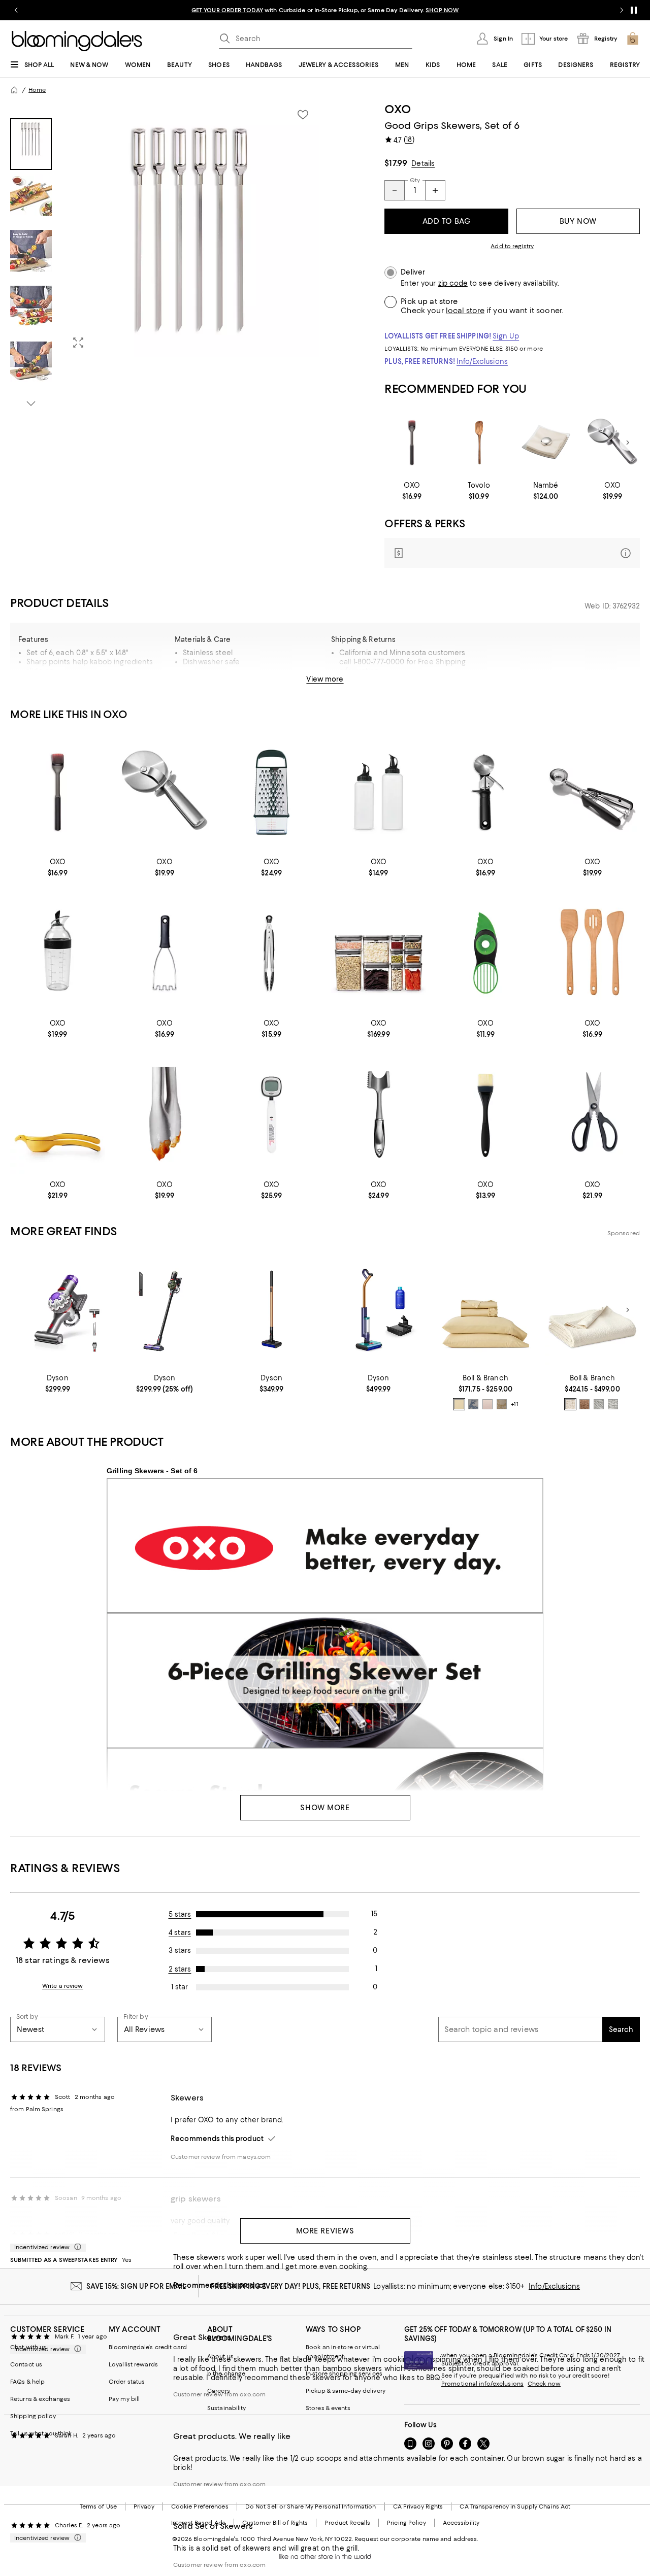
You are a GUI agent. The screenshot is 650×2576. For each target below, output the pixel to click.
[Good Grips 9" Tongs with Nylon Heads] (271, 953)
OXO (398, 109)
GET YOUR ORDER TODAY (227, 10)
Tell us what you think (41, 2433)
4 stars (180, 1933)
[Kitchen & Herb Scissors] (592, 1114)
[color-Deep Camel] (584, 1404)
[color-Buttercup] (459, 1404)
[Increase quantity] (435, 190)
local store (465, 311)
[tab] (31, 144)
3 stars (180, 1950)
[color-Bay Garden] (473, 1404)
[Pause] (634, 10)
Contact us (26, 2364)
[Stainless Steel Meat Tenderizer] (379, 1114)
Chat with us (28, 2347)
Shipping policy (33, 2416)
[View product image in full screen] (78, 343)
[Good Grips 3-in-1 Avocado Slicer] (486, 953)
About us (220, 2356)
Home (37, 90)
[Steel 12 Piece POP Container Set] (379, 953)
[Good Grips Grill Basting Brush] (412, 443)
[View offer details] (512, 553)
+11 (514, 1404)
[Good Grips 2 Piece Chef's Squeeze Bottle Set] (379, 792)
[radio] (459, 1404)
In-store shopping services (344, 2374)
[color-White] (613, 1404)
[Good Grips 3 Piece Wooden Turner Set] (592, 953)
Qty (415, 180)
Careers (219, 2391)
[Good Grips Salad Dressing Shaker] (58, 953)
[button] (165, 256)
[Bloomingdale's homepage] (14, 90)
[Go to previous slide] (16, 10)
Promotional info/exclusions (482, 2384)
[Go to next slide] (622, 10)
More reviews (325, 2231)
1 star (180, 1987)
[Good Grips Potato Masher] (165, 953)
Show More (325, 1808)
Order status (127, 2382)
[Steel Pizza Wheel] (612, 443)
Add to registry (512, 246)
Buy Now (578, 221)
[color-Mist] (599, 1404)
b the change (226, 2374)
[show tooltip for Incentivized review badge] (76, 2247)
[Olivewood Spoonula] (479, 443)
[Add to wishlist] (303, 115)
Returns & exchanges (40, 2399)
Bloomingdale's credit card (148, 2347)
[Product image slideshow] (191, 229)
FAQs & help (27, 2382)
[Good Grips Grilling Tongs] (165, 1114)
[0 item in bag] (633, 39)
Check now (544, 2384)
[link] (412, 491)
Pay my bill (124, 2399)
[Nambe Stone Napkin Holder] (546, 443)
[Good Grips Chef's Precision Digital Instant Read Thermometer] (271, 1114)
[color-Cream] (570, 1404)
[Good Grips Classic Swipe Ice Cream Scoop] (486, 792)
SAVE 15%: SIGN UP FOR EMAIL (136, 2286)
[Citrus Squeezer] (58, 1114)
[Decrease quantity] (395, 190)
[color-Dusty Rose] (487, 1404)
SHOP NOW (442, 10)
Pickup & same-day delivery (346, 2391)
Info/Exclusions (482, 361)
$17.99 (396, 163)
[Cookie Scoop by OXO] (592, 792)
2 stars (180, 1969)
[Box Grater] (271, 792)
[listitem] (325, 10)
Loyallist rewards (133, 2364)
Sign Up (506, 336)
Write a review (63, 1986)
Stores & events (328, 2408)
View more (325, 679)
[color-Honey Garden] (502, 1404)
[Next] (628, 443)
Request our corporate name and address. (416, 2539)
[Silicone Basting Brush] (486, 1114)
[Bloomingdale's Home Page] (77, 41)
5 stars (180, 1914)
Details (423, 163)
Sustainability (227, 2408)
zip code (453, 283)
